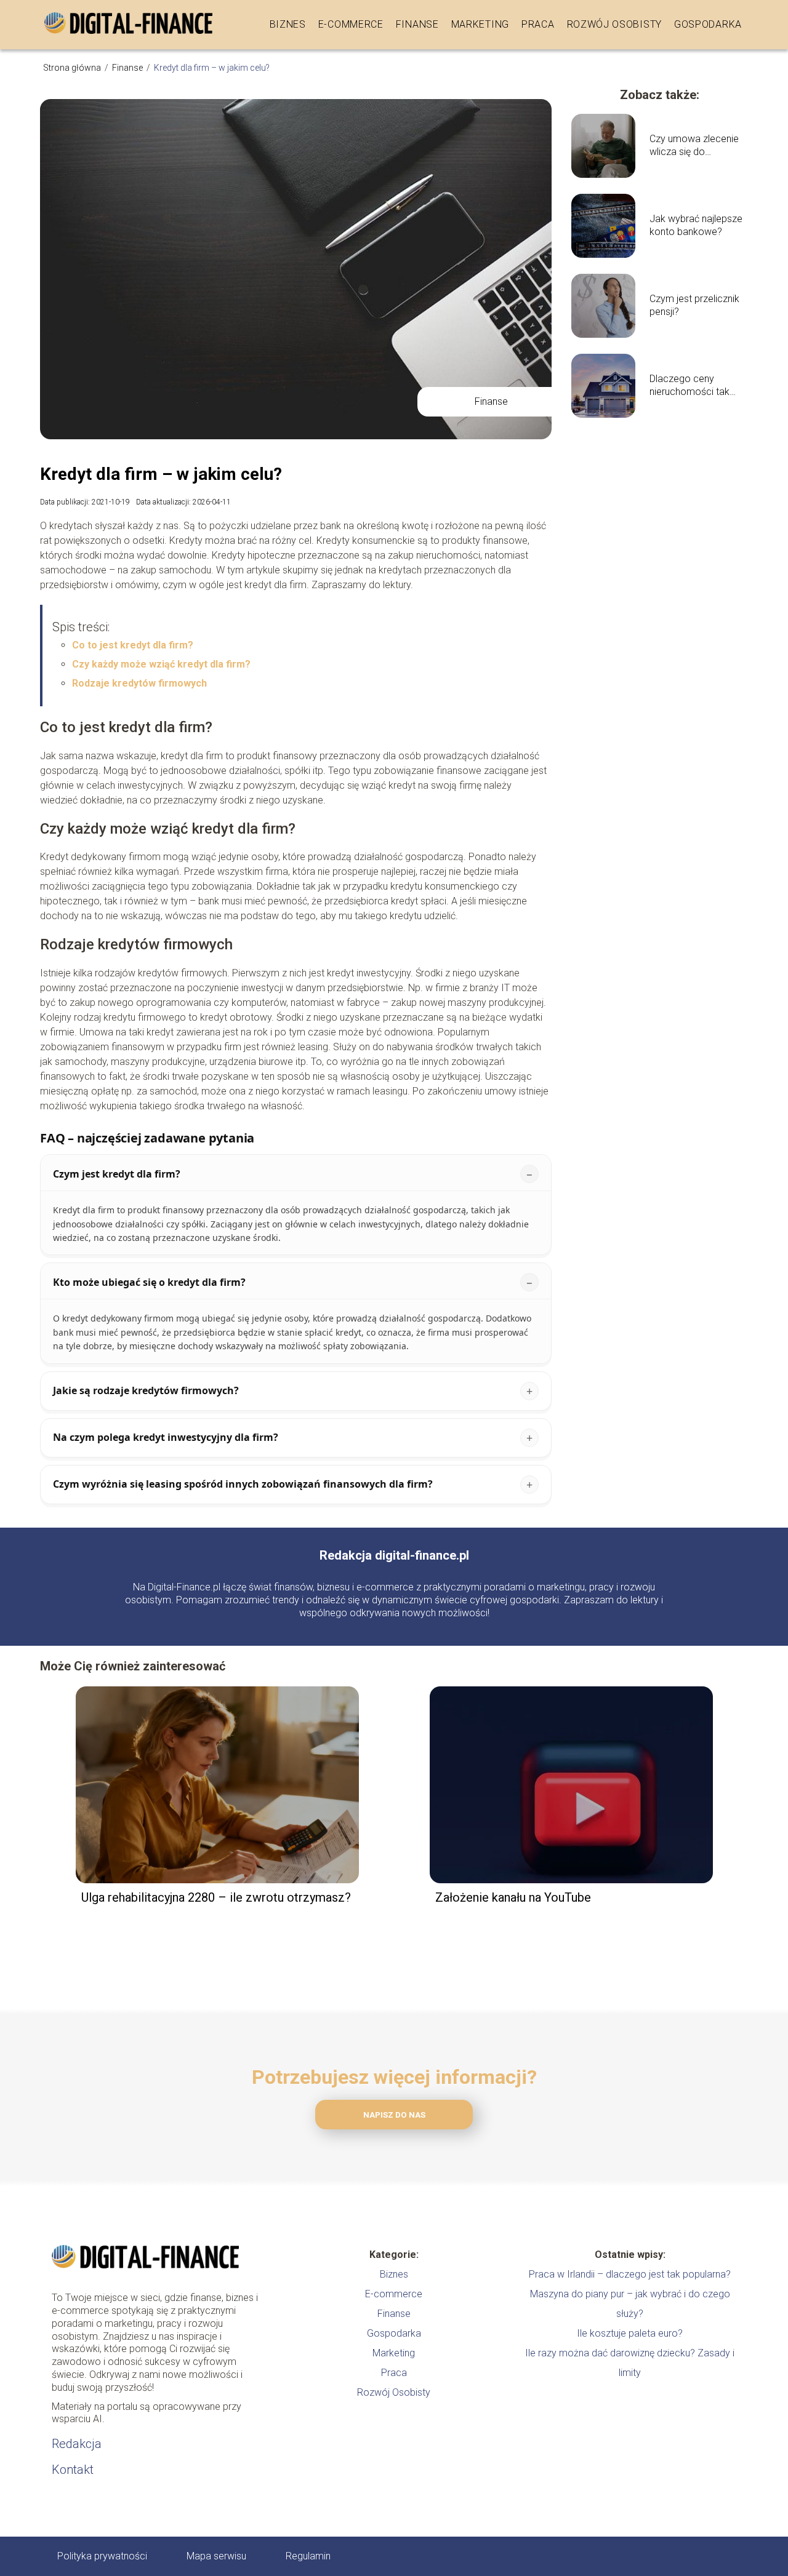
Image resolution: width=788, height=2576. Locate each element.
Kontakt (73, 2470)
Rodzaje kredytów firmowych (139, 683)
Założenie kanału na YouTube (513, 1897)
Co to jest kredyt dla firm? (133, 645)
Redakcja (77, 2444)
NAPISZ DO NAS (394, 2115)
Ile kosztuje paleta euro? (630, 2333)
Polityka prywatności (102, 2556)
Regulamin (308, 2556)
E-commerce (351, 24)
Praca (538, 24)
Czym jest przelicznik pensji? (694, 305)
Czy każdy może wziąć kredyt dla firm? (161, 664)
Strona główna (73, 68)
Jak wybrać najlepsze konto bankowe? (696, 225)
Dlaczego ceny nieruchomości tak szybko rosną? (689, 386)
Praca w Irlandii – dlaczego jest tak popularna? (630, 2274)
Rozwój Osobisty (615, 24)
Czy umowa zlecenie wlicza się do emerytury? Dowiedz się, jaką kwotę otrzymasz (694, 146)
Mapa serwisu (216, 2556)
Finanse (417, 24)
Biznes (288, 24)
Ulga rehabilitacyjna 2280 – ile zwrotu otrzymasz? (216, 1897)
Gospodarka (708, 24)
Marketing (480, 24)
